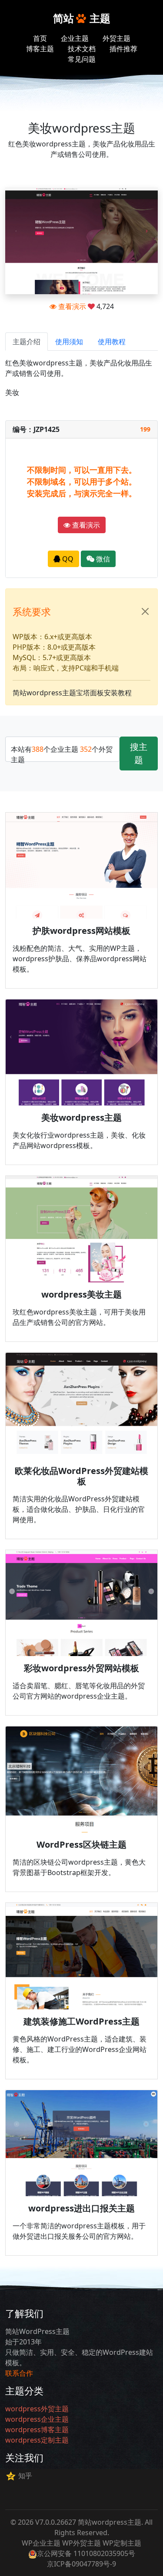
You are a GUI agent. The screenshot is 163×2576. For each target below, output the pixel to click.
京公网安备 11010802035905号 (86, 2553)
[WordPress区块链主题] (81, 1779)
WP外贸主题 (81, 2543)
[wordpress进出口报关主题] (81, 2143)
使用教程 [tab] (112, 342)
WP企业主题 (41, 2543)
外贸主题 (116, 38)
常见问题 (82, 59)
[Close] (145, 611)
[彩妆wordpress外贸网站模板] (81, 1603)
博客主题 (40, 49)
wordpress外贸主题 (37, 2409)
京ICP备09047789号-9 (81, 2564)
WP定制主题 (122, 2543)
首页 (40, 38)
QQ (67, 559)
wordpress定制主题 (37, 2440)
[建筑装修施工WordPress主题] (81, 1956)
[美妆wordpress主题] (81, 1052)
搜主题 (139, 753)
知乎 (25, 2476)
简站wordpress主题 (110, 2522)
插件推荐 (123, 49)
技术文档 (82, 49)
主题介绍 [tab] (27, 342)
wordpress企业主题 (37, 2419)
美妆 (12, 392)
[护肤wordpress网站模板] (81, 866)
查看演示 (71, 306)
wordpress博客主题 (37, 2430)
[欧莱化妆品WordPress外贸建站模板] (81, 1406)
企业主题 (75, 38)
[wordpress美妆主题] (81, 1229)
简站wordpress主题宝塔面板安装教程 (72, 693)
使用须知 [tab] (69, 342)
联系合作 (19, 2373)
